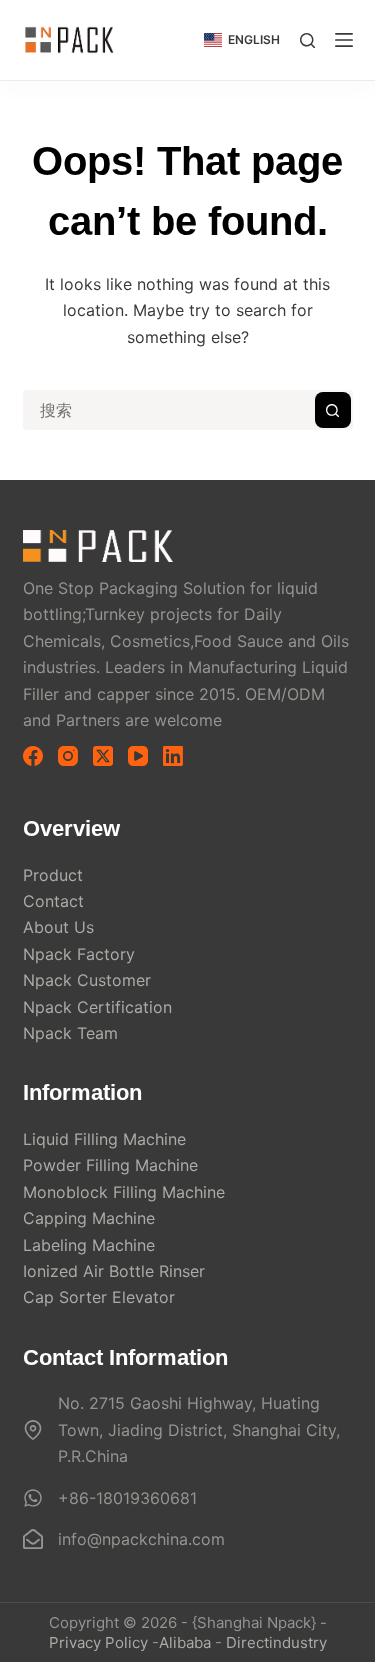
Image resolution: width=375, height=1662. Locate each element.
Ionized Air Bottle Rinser (114, 1271)
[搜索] (307, 40)
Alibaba (185, 1642)
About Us (58, 927)
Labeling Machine (89, 1245)
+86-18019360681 (127, 1498)
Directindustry (276, 1642)
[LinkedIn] (173, 756)
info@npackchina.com (141, 1539)
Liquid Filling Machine (104, 1139)
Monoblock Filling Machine (124, 1192)
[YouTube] (138, 756)
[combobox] (170, 410)
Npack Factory (79, 954)
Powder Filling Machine (110, 1165)
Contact (53, 901)
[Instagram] (68, 756)
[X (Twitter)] (103, 756)
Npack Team (70, 1033)
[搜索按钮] (333, 410)
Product (53, 875)
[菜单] (344, 40)
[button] (242, 40)
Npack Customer (87, 980)
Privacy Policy (98, 1642)
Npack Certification (97, 1007)
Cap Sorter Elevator (99, 1297)
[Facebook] (33, 756)
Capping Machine (89, 1218)
